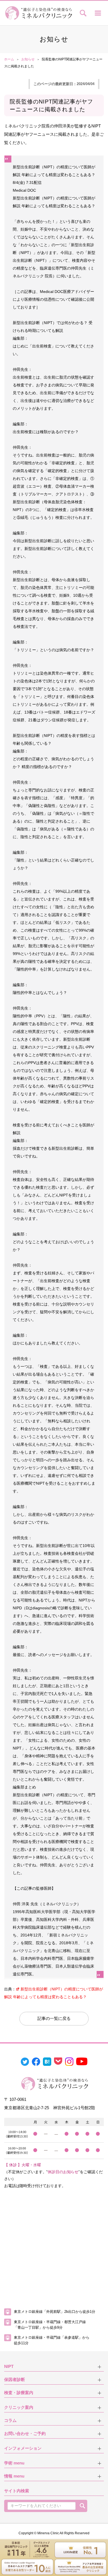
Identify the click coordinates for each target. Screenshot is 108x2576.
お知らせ (28, 59)
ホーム (9, 59)
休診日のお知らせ (63, 2172)
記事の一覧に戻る (54, 2018)
